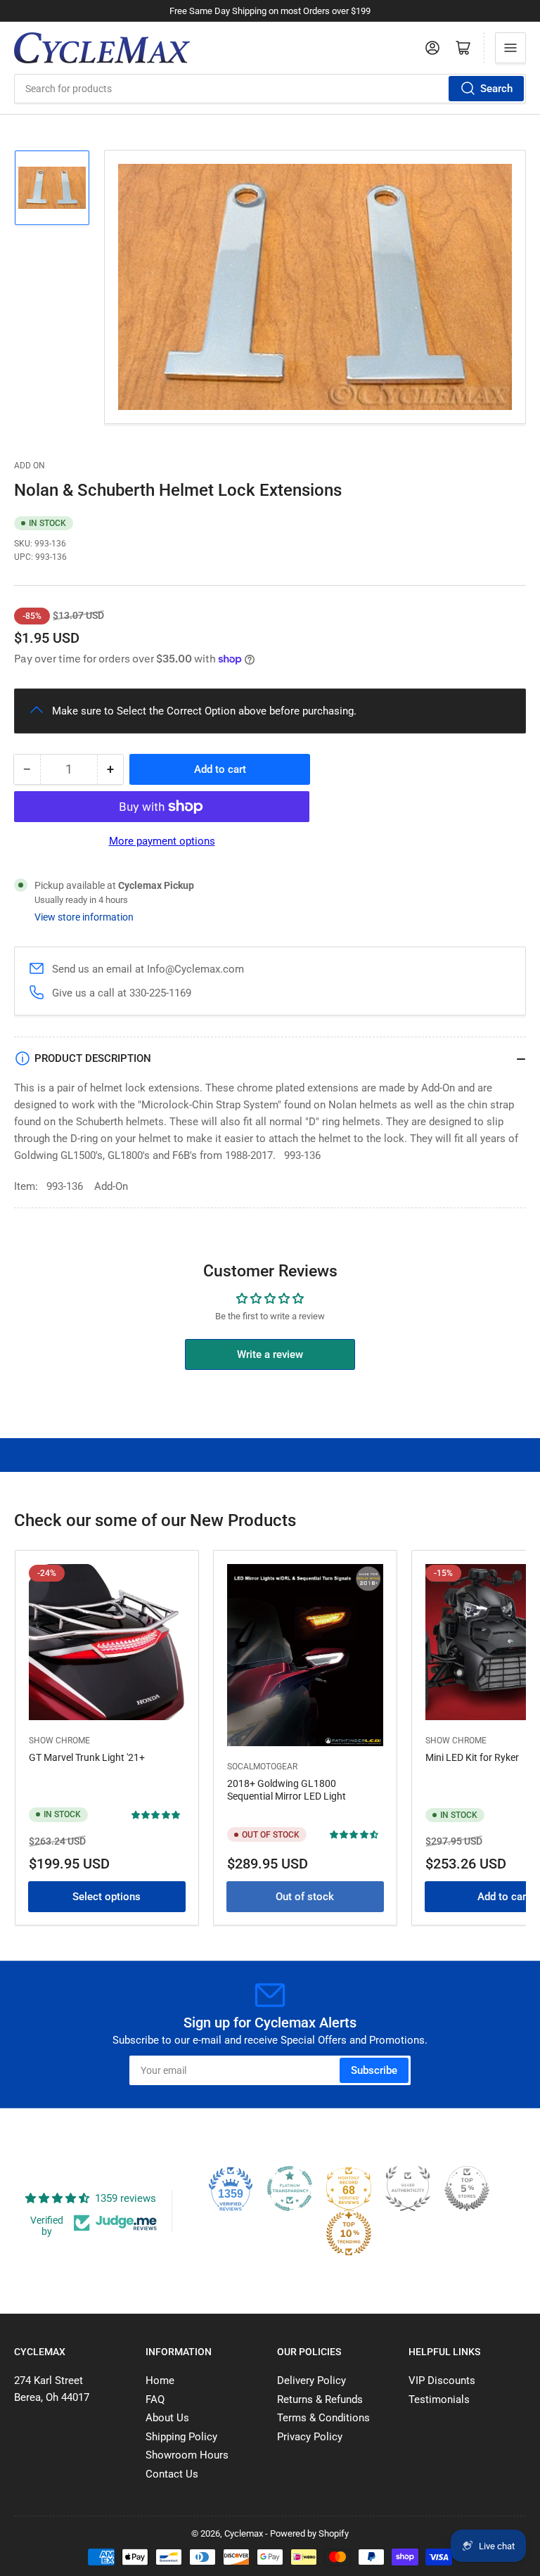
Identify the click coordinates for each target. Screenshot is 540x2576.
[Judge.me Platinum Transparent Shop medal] (290, 2189)
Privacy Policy (310, 2437)
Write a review (270, 1354)
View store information (84, 917)
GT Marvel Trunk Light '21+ (87, 1757)
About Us (167, 2418)
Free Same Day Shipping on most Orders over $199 (270, 11)
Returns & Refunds (320, 2399)
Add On (30, 466)
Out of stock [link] (305, 1897)
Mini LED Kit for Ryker (472, 1757)
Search (496, 89)
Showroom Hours (187, 2455)
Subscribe (374, 2070)
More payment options (162, 841)
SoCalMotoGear (262, 1767)
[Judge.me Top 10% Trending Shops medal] (349, 2234)
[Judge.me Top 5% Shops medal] (467, 2189)
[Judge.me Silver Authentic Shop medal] (408, 2189)
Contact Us (172, 2474)
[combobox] (270, 89)
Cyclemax (244, 2533)
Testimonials (439, 2399)
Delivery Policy (311, 2380)
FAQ (155, 2399)
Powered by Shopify (309, 2533)
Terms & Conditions (323, 2418)
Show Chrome (59, 1741)
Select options (107, 1897)
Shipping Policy (181, 2437)
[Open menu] (510, 48)
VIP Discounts (442, 2380)
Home (160, 2380)
